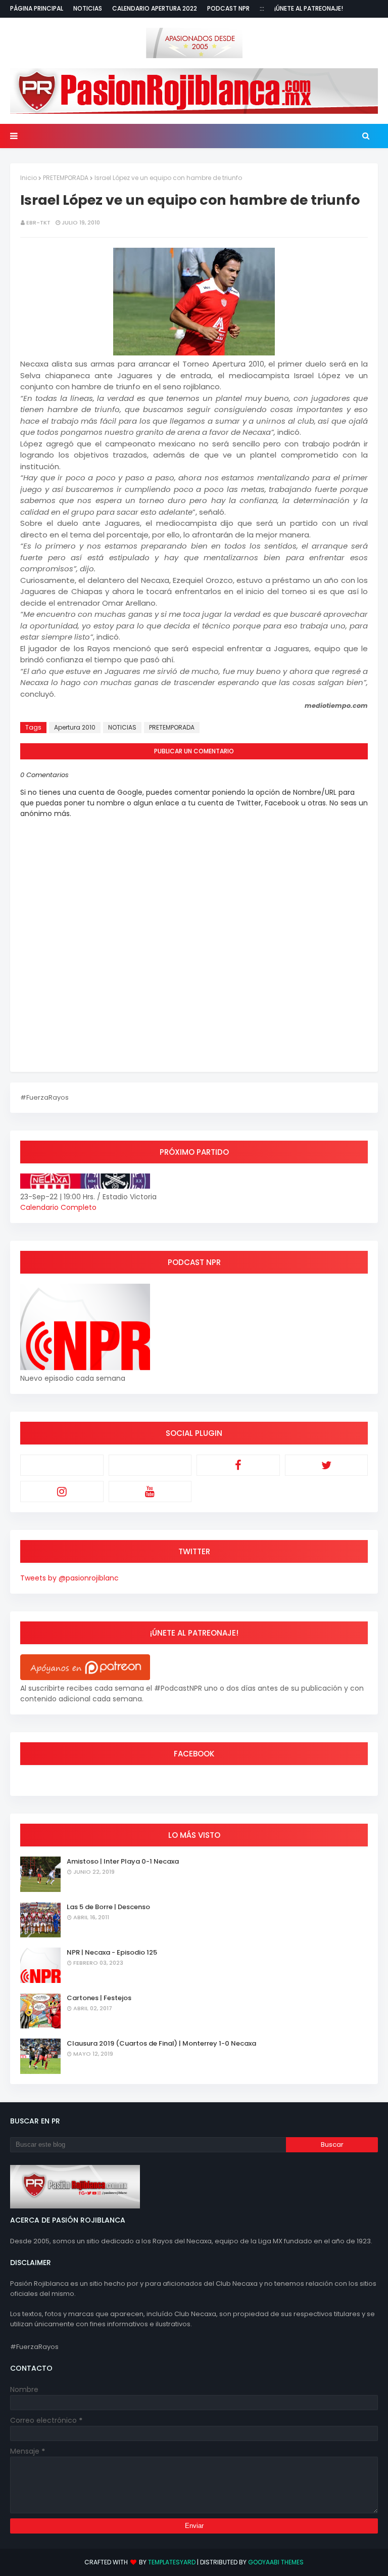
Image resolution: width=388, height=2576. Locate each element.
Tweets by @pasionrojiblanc (69, 1578)
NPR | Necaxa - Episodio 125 (112, 1952)
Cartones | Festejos (99, 1998)
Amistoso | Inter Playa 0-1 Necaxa (123, 1861)
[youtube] (150, 1492)
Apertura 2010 (75, 727)
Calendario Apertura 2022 (155, 8)
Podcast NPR (228, 8)
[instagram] (62, 1492)
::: (262, 8)
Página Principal (37, 8)
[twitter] (327, 1465)
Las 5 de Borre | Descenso (108, 1907)
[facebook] (238, 1465)
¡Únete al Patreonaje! (309, 8)
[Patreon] (62, 1465)
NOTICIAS (122, 727)
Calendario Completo (58, 1207)
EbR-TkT (38, 222)
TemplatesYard (172, 2562)
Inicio (29, 178)
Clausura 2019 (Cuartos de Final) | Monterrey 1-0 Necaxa (161, 2043)
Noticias (88, 8)
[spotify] (150, 1465)
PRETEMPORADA (66, 178)
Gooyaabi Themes (276, 2562)
